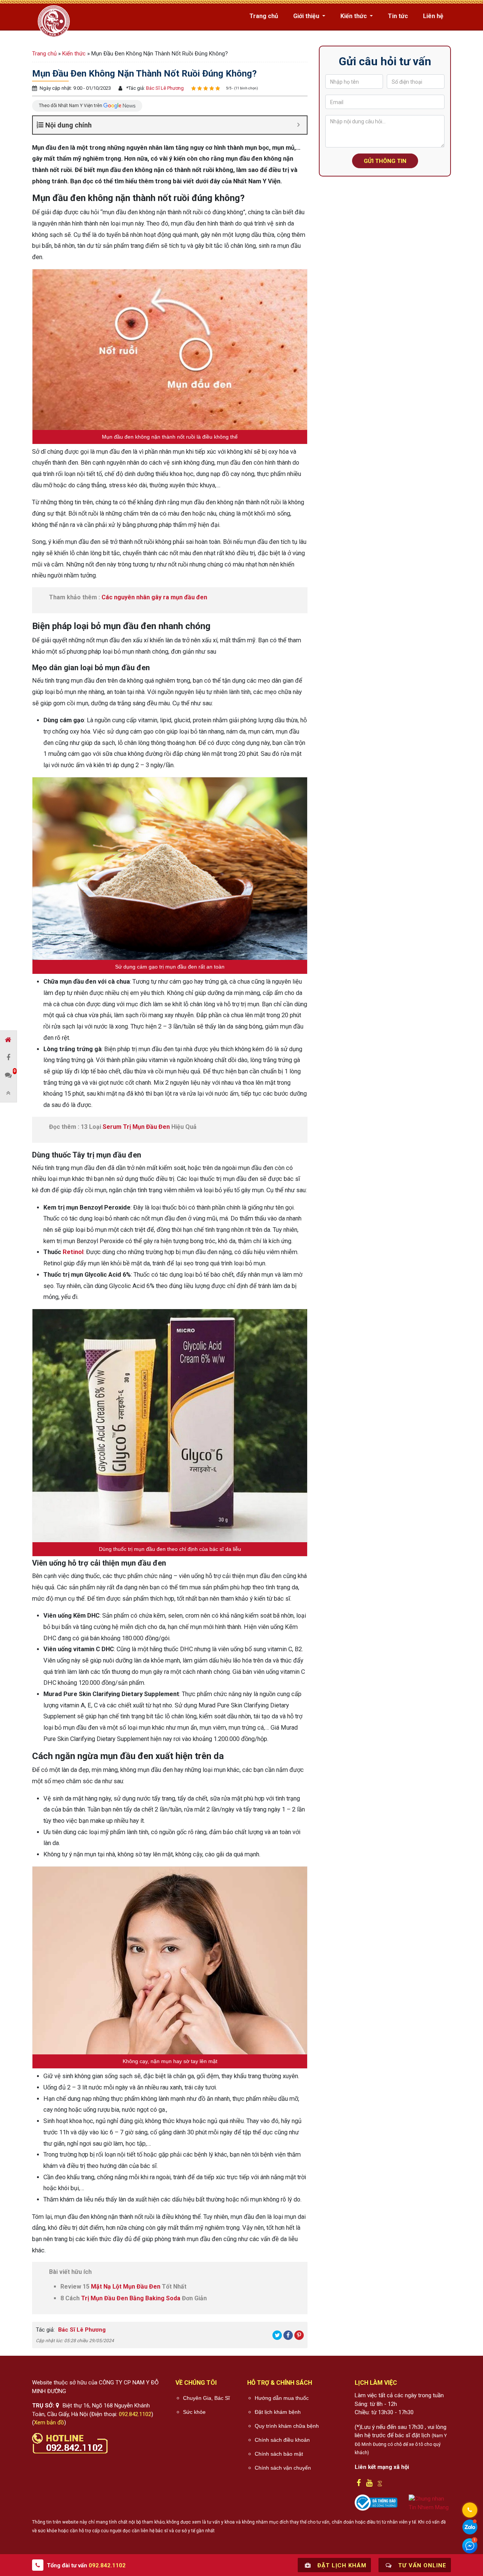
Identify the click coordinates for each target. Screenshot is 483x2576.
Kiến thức (354, 16)
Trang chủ (264, 16)
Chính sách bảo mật (279, 2454)
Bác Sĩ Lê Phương (164, 88)
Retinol (73, 1252)
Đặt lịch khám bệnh (278, 2412)
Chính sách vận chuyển (283, 2468)
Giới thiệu (307, 16)
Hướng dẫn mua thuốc (282, 2398)
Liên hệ (433, 16)
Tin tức (398, 16)
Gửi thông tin (385, 161)
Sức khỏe (194, 2412)
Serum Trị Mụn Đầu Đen (136, 1127)
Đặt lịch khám (341, 2565)
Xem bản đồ (49, 2422)
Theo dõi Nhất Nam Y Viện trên (71, 105)
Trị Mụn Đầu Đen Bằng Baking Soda (131, 2298)
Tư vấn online (421, 2565)
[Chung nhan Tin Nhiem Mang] (430, 2503)
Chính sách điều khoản (282, 2440)
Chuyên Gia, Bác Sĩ (206, 2398)
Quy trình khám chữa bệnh (287, 2426)
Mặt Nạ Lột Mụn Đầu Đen (126, 2287)
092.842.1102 (135, 2414)
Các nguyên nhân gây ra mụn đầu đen (154, 597)
